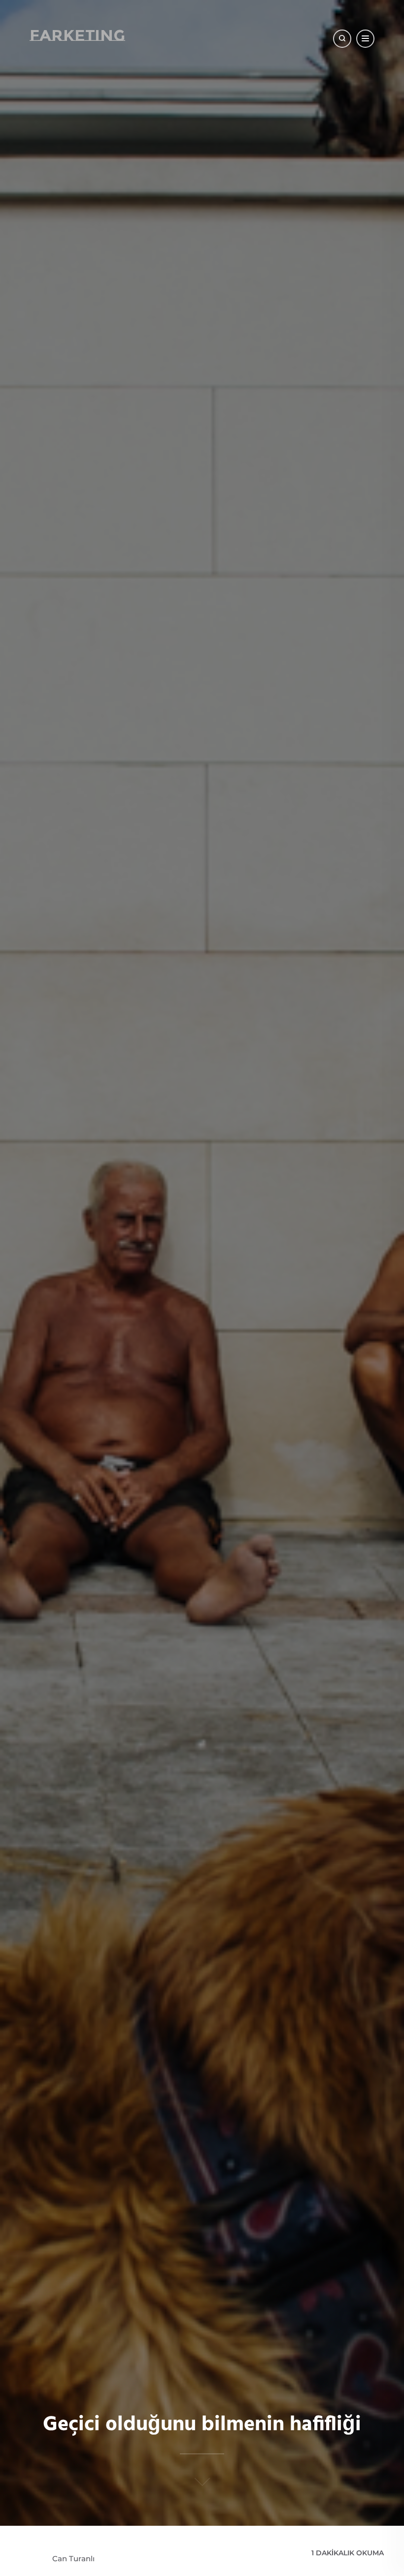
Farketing (77, 35)
